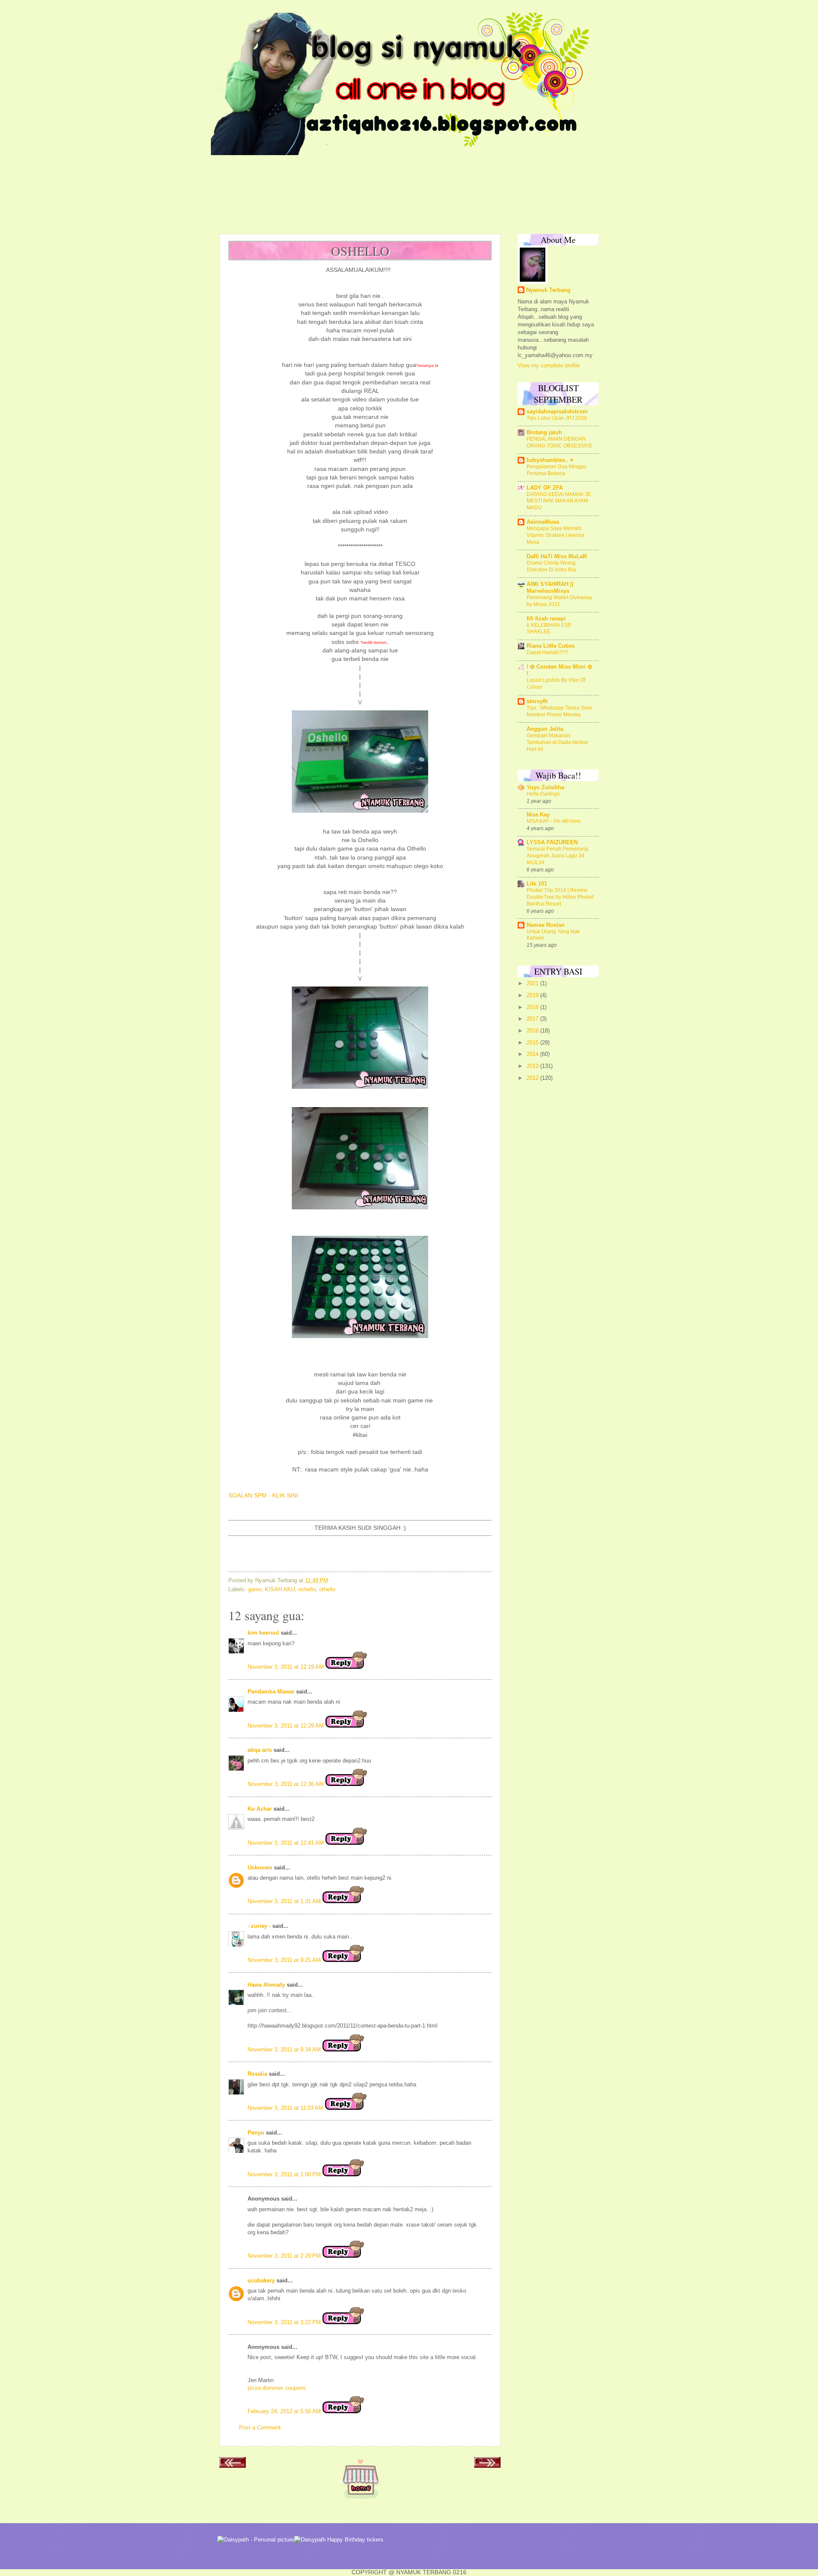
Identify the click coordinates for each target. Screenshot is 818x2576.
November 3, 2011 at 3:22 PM (285, 2322)
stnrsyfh (537, 701)
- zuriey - (259, 1926)
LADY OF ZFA (545, 488)
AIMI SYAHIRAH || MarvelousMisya (550, 587)
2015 (533, 1043)
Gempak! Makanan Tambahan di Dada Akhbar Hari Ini (557, 742)
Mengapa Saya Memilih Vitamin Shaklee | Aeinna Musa (556, 535)
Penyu (256, 2133)
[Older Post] (487, 2465)
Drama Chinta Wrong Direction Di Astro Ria (551, 566)
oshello (307, 1589)
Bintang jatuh (544, 432)
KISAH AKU (280, 1589)
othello (327, 1589)
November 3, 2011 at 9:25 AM (285, 1960)
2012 (533, 1078)
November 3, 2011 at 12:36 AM (287, 1784)
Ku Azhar (260, 1809)
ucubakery (261, 2280)
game (255, 1589)
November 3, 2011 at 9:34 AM (285, 2050)
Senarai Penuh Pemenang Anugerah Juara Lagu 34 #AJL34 (557, 856)
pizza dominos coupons (277, 2388)
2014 (533, 1054)
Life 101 (537, 884)
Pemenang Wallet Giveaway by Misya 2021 (559, 601)
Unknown (260, 1868)
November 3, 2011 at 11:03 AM (286, 2108)
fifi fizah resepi (546, 619)
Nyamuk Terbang (548, 290)
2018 (533, 1007)
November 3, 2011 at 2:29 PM (285, 2256)
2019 (533, 995)
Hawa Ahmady (266, 1985)
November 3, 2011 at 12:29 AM (287, 1726)
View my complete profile (549, 365)
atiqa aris (260, 1750)
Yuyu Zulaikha (545, 787)
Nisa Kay (538, 815)
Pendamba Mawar (271, 1692)
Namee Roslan (546, 925)
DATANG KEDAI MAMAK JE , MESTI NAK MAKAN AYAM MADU (560, 501)
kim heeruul (263, 1633)
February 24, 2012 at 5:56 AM (285, 2411)
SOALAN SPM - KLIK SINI (263, 1496)
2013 (533, 1066)
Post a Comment (260, 2427)
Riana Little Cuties (551, 646)
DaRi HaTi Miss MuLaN (557, 556)
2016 (533, 1031)
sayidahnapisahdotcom (557, 411)
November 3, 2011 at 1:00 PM (285, 2174)
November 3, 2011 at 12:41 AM (287, 1843)
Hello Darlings (543, 794)
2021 (533, 983)
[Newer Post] (233, 2465)
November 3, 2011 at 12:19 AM (287, 1667)
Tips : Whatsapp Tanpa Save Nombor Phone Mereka (560, 711)
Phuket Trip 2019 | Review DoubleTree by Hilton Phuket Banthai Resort (560, 897)
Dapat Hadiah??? (547, 652)
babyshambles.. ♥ (550, 460)
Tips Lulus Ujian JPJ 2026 (557, 418)
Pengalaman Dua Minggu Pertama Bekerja (556, 470)
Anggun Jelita (545, 729)
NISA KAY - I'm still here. (554, 821)
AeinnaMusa (543, 522)
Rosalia (257, 2074)
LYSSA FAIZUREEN (552, 842)
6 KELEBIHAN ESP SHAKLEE (549, 629)
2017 (533, 1019)
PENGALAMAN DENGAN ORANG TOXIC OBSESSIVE (559, 442)
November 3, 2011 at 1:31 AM (285, 1901)
